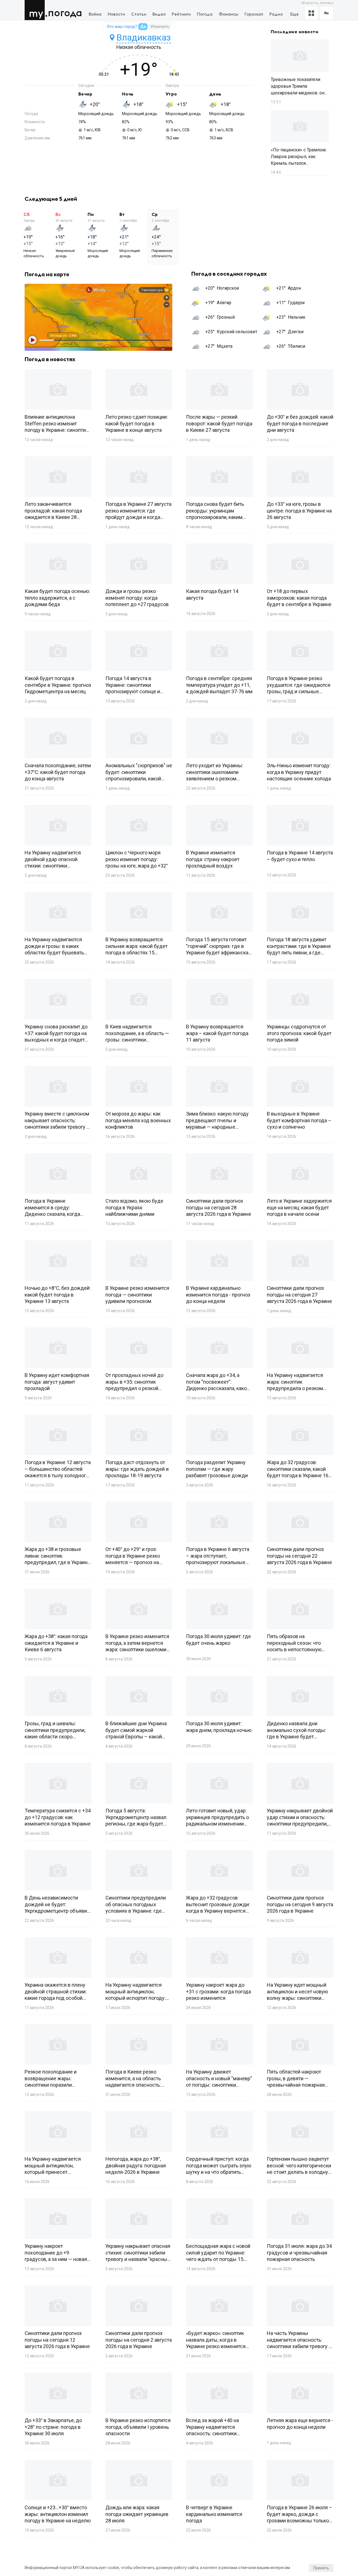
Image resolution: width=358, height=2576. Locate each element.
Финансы (229, 14)
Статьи (139, 14)
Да (143, 27)
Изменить (160, 27)
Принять (321, 2568)
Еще (295, 14)
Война (95, 14)
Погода (65, 13)
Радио (276, 14)
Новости (116, 14)
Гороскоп (254, 14)
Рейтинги (181, 14)
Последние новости (295, 32)
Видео (159, 14)
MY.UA (36, 10)
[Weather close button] (98, 317)
